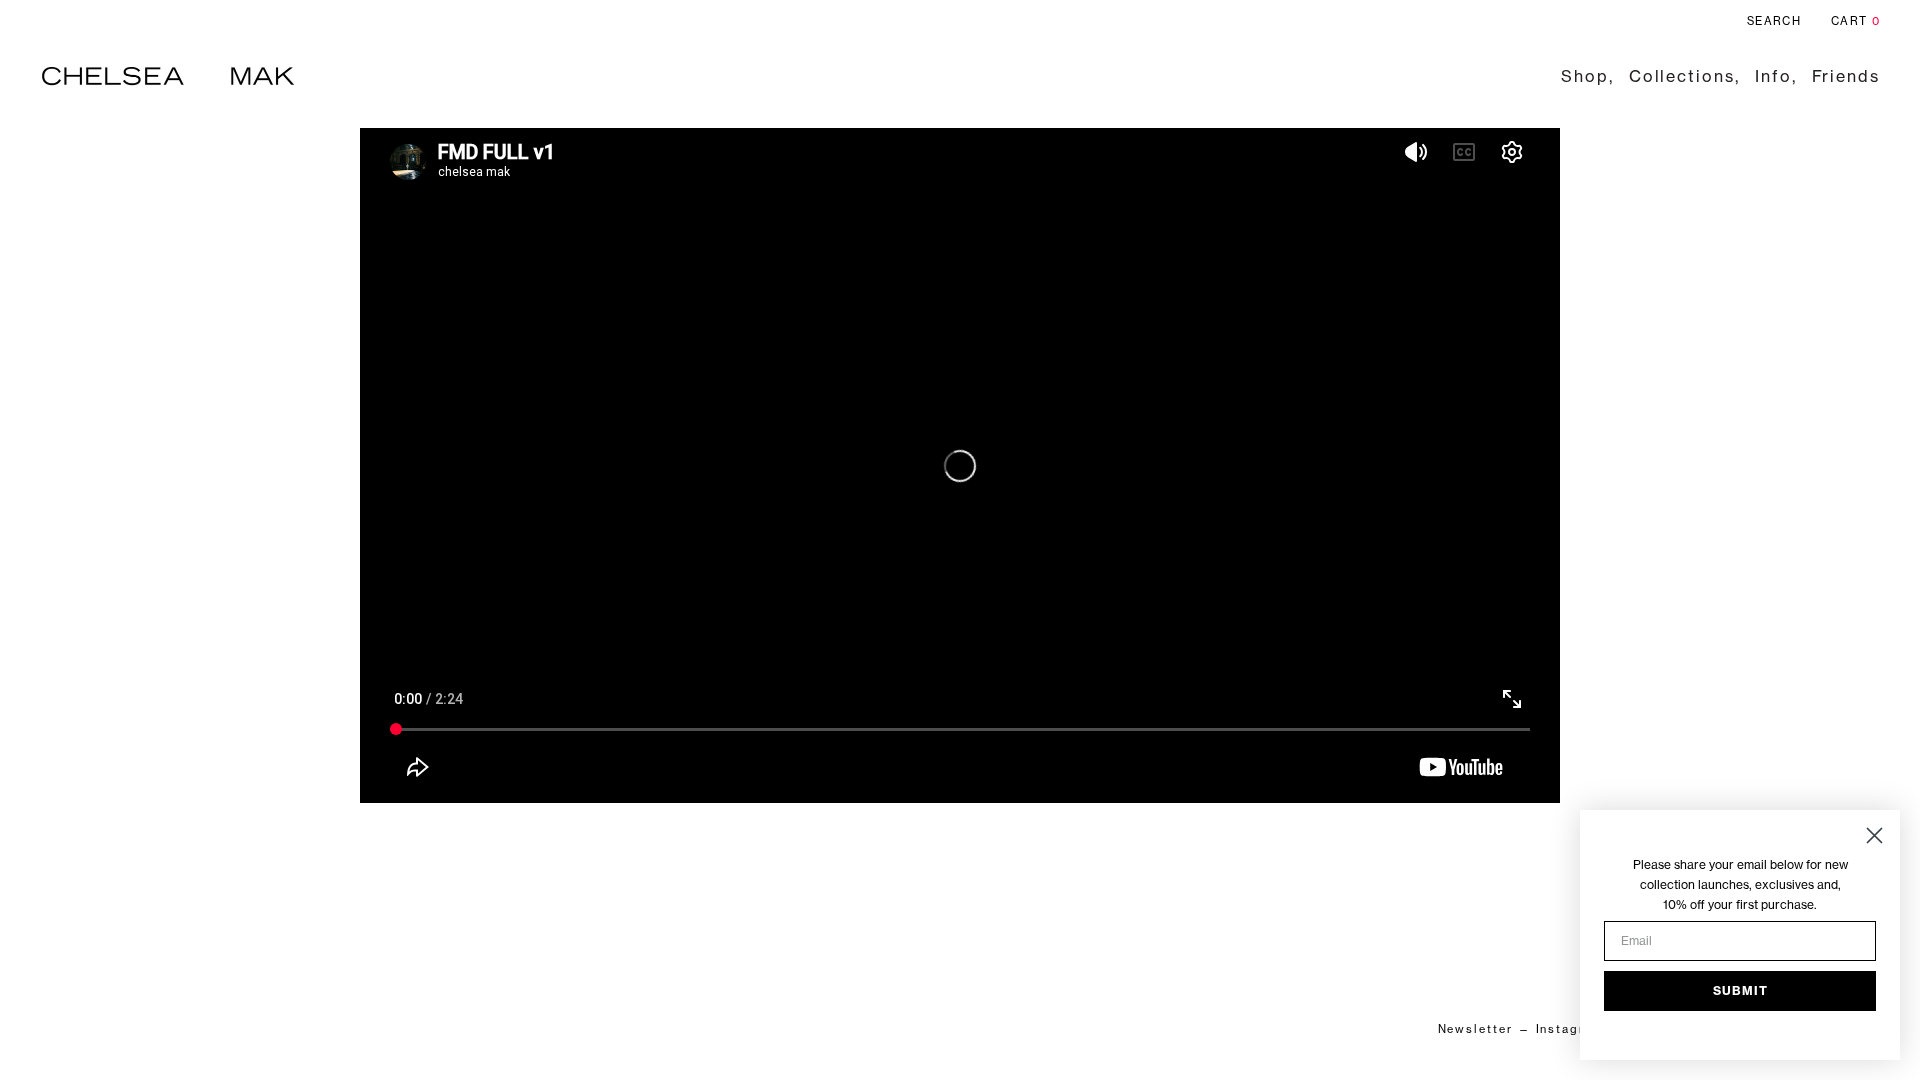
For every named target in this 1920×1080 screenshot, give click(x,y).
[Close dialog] (1874, 835)
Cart (1855, 21)
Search (1774, 21)
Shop (1585, 76)
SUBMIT (1740, 990)
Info (1773, 76)
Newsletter (1475, 1029)
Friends (1846, 76)
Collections (1682, 76)
